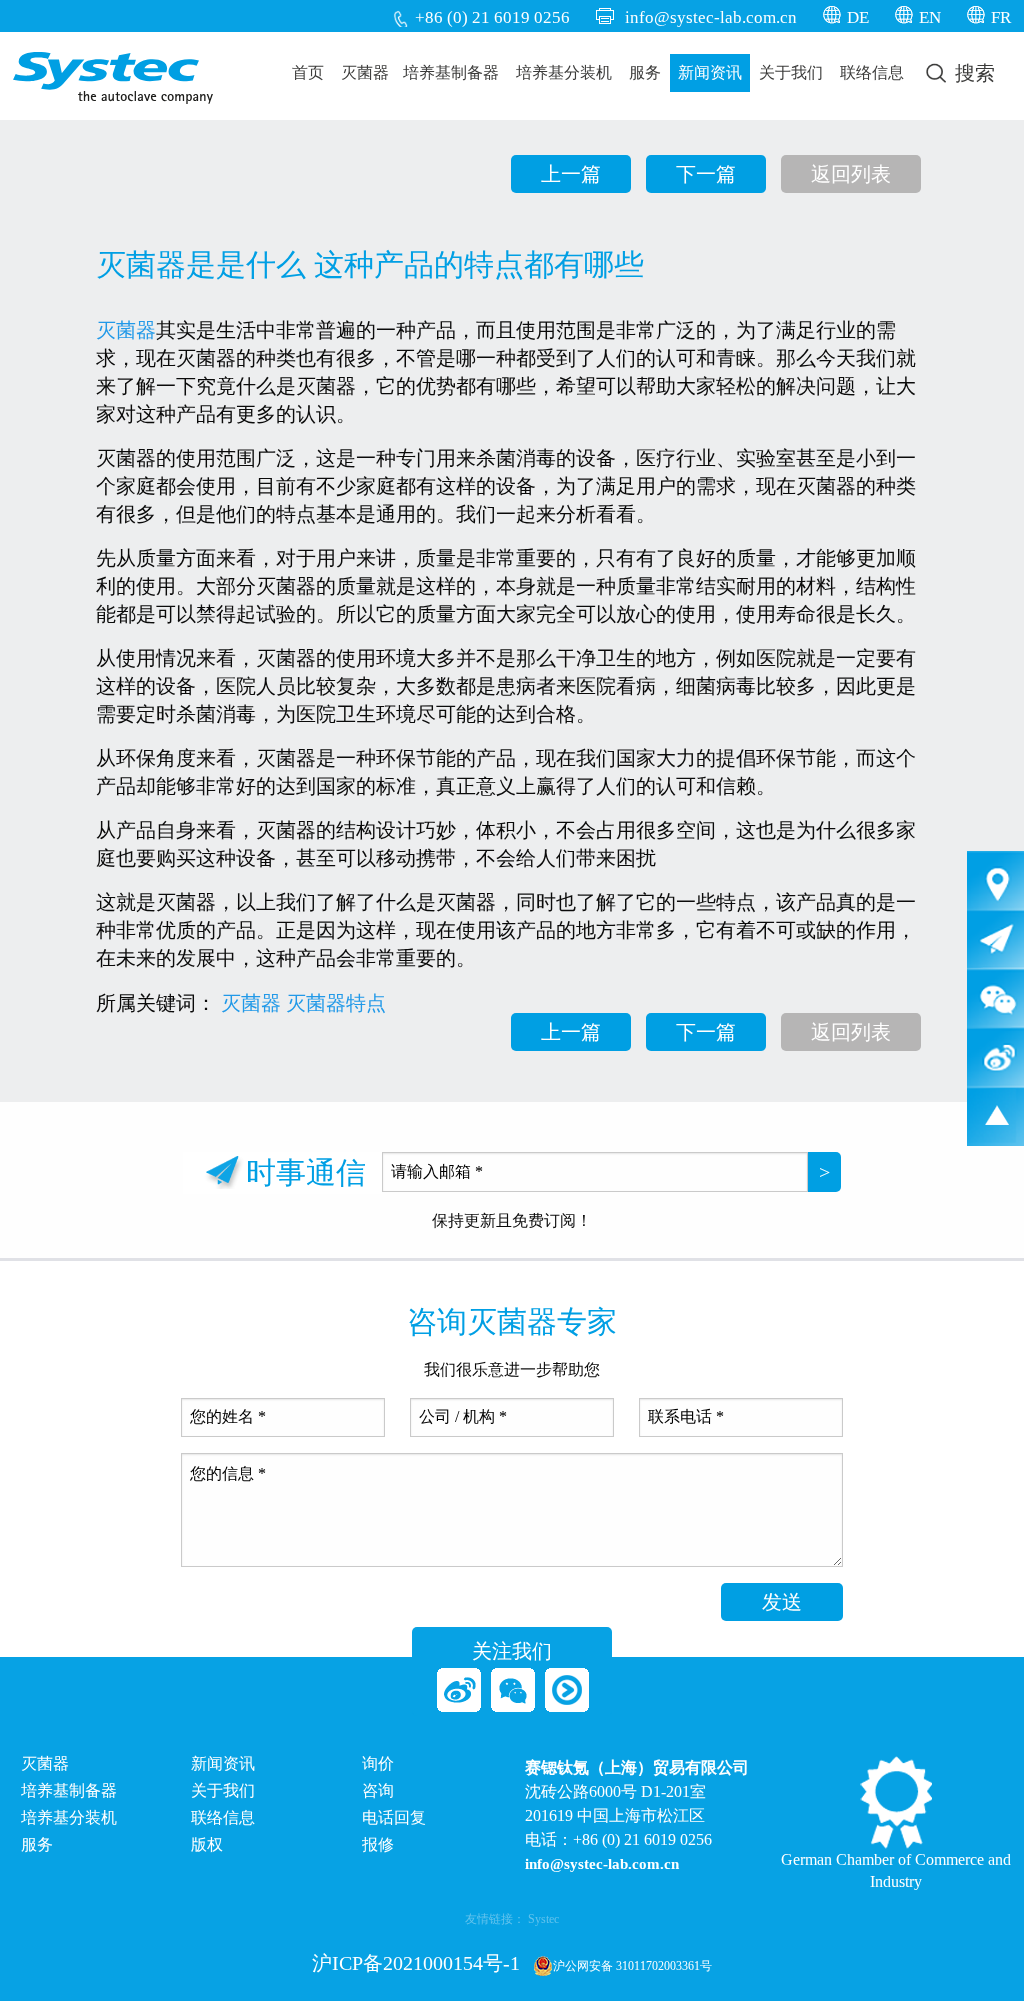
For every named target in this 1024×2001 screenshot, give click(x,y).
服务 (645, 72)
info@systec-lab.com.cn (711, 17)
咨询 (378, 1791)
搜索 (972, 73)
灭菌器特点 (336, 1003)
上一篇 (571, 174)
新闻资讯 (710, 72)
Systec (543, 1919)
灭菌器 (365, 72)
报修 (378, 1845)
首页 (308, 72)
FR (1001, 17)
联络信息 (872, 72)
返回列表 (851, 174)
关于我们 (791, 72)
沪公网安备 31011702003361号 (632, 1966)
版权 (207, 1845)
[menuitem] (308, 73)
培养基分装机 (564, 72)
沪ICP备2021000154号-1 (416, 1963)
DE (858, 17)
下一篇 (706, 174)
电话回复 (394, 1818)
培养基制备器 (451, 72)
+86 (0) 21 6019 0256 (492, 17)
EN (930, 17)
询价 (378, 1764)
